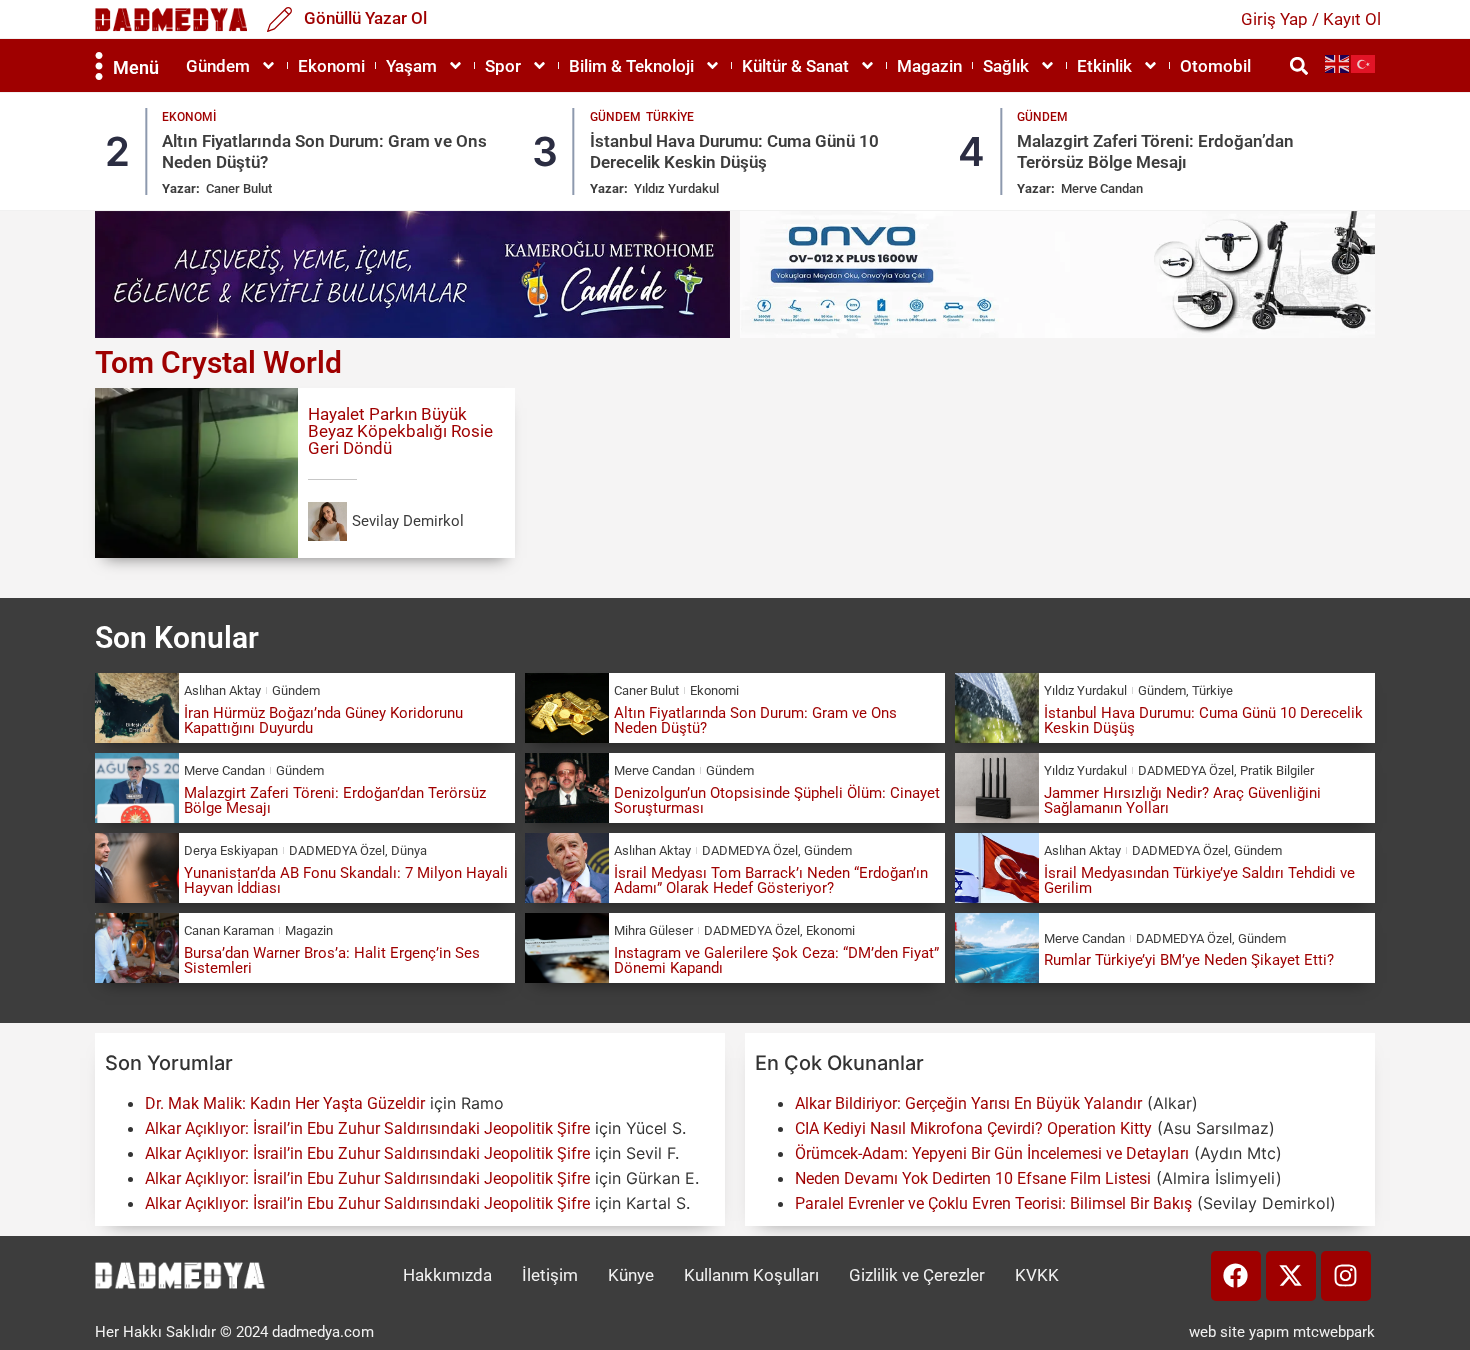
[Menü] (99, 66)
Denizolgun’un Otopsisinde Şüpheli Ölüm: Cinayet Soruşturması (777, 800)
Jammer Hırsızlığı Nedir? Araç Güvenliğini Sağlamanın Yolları (1182, 800)
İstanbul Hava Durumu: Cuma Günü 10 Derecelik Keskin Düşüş (734, 151)
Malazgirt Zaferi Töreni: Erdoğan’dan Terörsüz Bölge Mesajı (1155, 151)
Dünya (409, 850)
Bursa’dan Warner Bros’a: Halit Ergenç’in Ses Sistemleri (332, 960)
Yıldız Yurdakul (676, 188)
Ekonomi (331, 66)
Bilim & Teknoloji (631, 66)
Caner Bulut (239, 188)
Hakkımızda (447, 1275)
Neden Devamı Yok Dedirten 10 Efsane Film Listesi (973, 1178)
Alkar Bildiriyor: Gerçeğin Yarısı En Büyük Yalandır (968, 1103)
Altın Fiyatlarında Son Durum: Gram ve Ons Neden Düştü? (755, 720)
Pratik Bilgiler (1277, 770)
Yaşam (411, 66)
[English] (1338, 63)
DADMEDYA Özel (1186, 770)
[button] (1298, 65)
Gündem (218, 66)
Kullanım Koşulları (751, 1275)
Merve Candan (1102, 188)
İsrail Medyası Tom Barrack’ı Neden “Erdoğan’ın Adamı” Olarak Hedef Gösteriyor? (771, 880)
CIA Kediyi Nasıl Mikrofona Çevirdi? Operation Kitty (973, 1128)
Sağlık (1006, 66)
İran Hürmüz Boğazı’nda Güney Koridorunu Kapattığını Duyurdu (323, 720)
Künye (631, 1275)
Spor (503, 66)
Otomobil (1215, 66)
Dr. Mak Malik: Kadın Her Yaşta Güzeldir (285, 1103)
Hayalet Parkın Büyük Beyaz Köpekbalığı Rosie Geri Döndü (400, 431)
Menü (136, 67)
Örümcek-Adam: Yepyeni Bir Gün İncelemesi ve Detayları (992, 1153)
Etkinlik (1104, 66)
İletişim (550, 1275)
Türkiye (670, 117)
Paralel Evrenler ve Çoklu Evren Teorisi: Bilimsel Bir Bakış (993, 1203)
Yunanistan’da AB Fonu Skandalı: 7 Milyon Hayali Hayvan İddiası (346, 880)
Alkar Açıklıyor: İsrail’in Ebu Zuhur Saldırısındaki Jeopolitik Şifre (367, 1128)
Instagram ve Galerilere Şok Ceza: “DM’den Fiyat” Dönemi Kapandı (776, 960)
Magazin (929, 66)
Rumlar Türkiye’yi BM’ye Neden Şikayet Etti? (1189, 960)
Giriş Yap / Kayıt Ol (1311, 19)
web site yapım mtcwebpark (1282, 1332)
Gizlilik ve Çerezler (917, 1275)
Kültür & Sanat (795, 66)
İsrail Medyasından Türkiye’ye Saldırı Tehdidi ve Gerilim (1199, 880)
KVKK (1037, 1275)
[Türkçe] (1364, 63)
